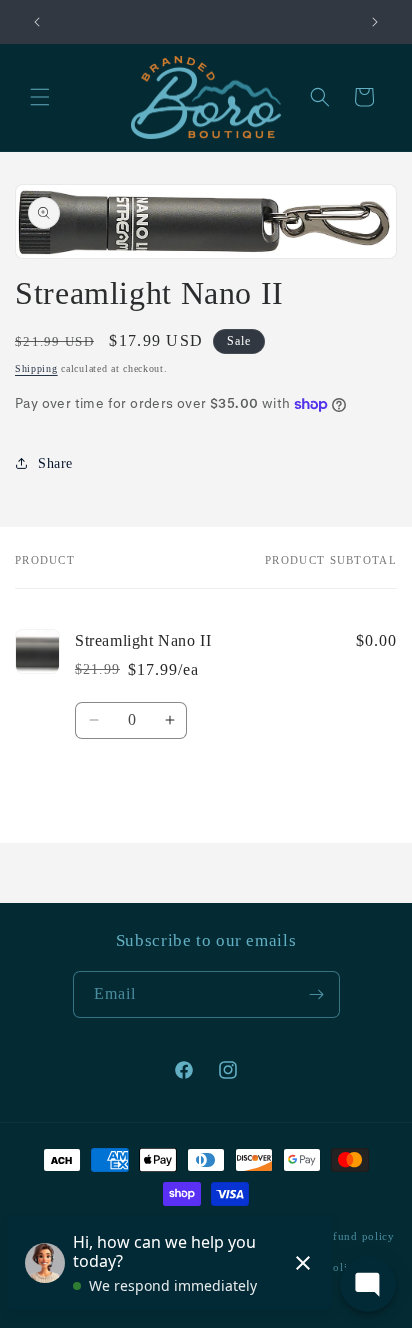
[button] (40, 97)
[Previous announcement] (37, 22)
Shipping (36, 368)
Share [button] (55, 463)
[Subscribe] (317, 994)
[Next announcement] (375, 22)
